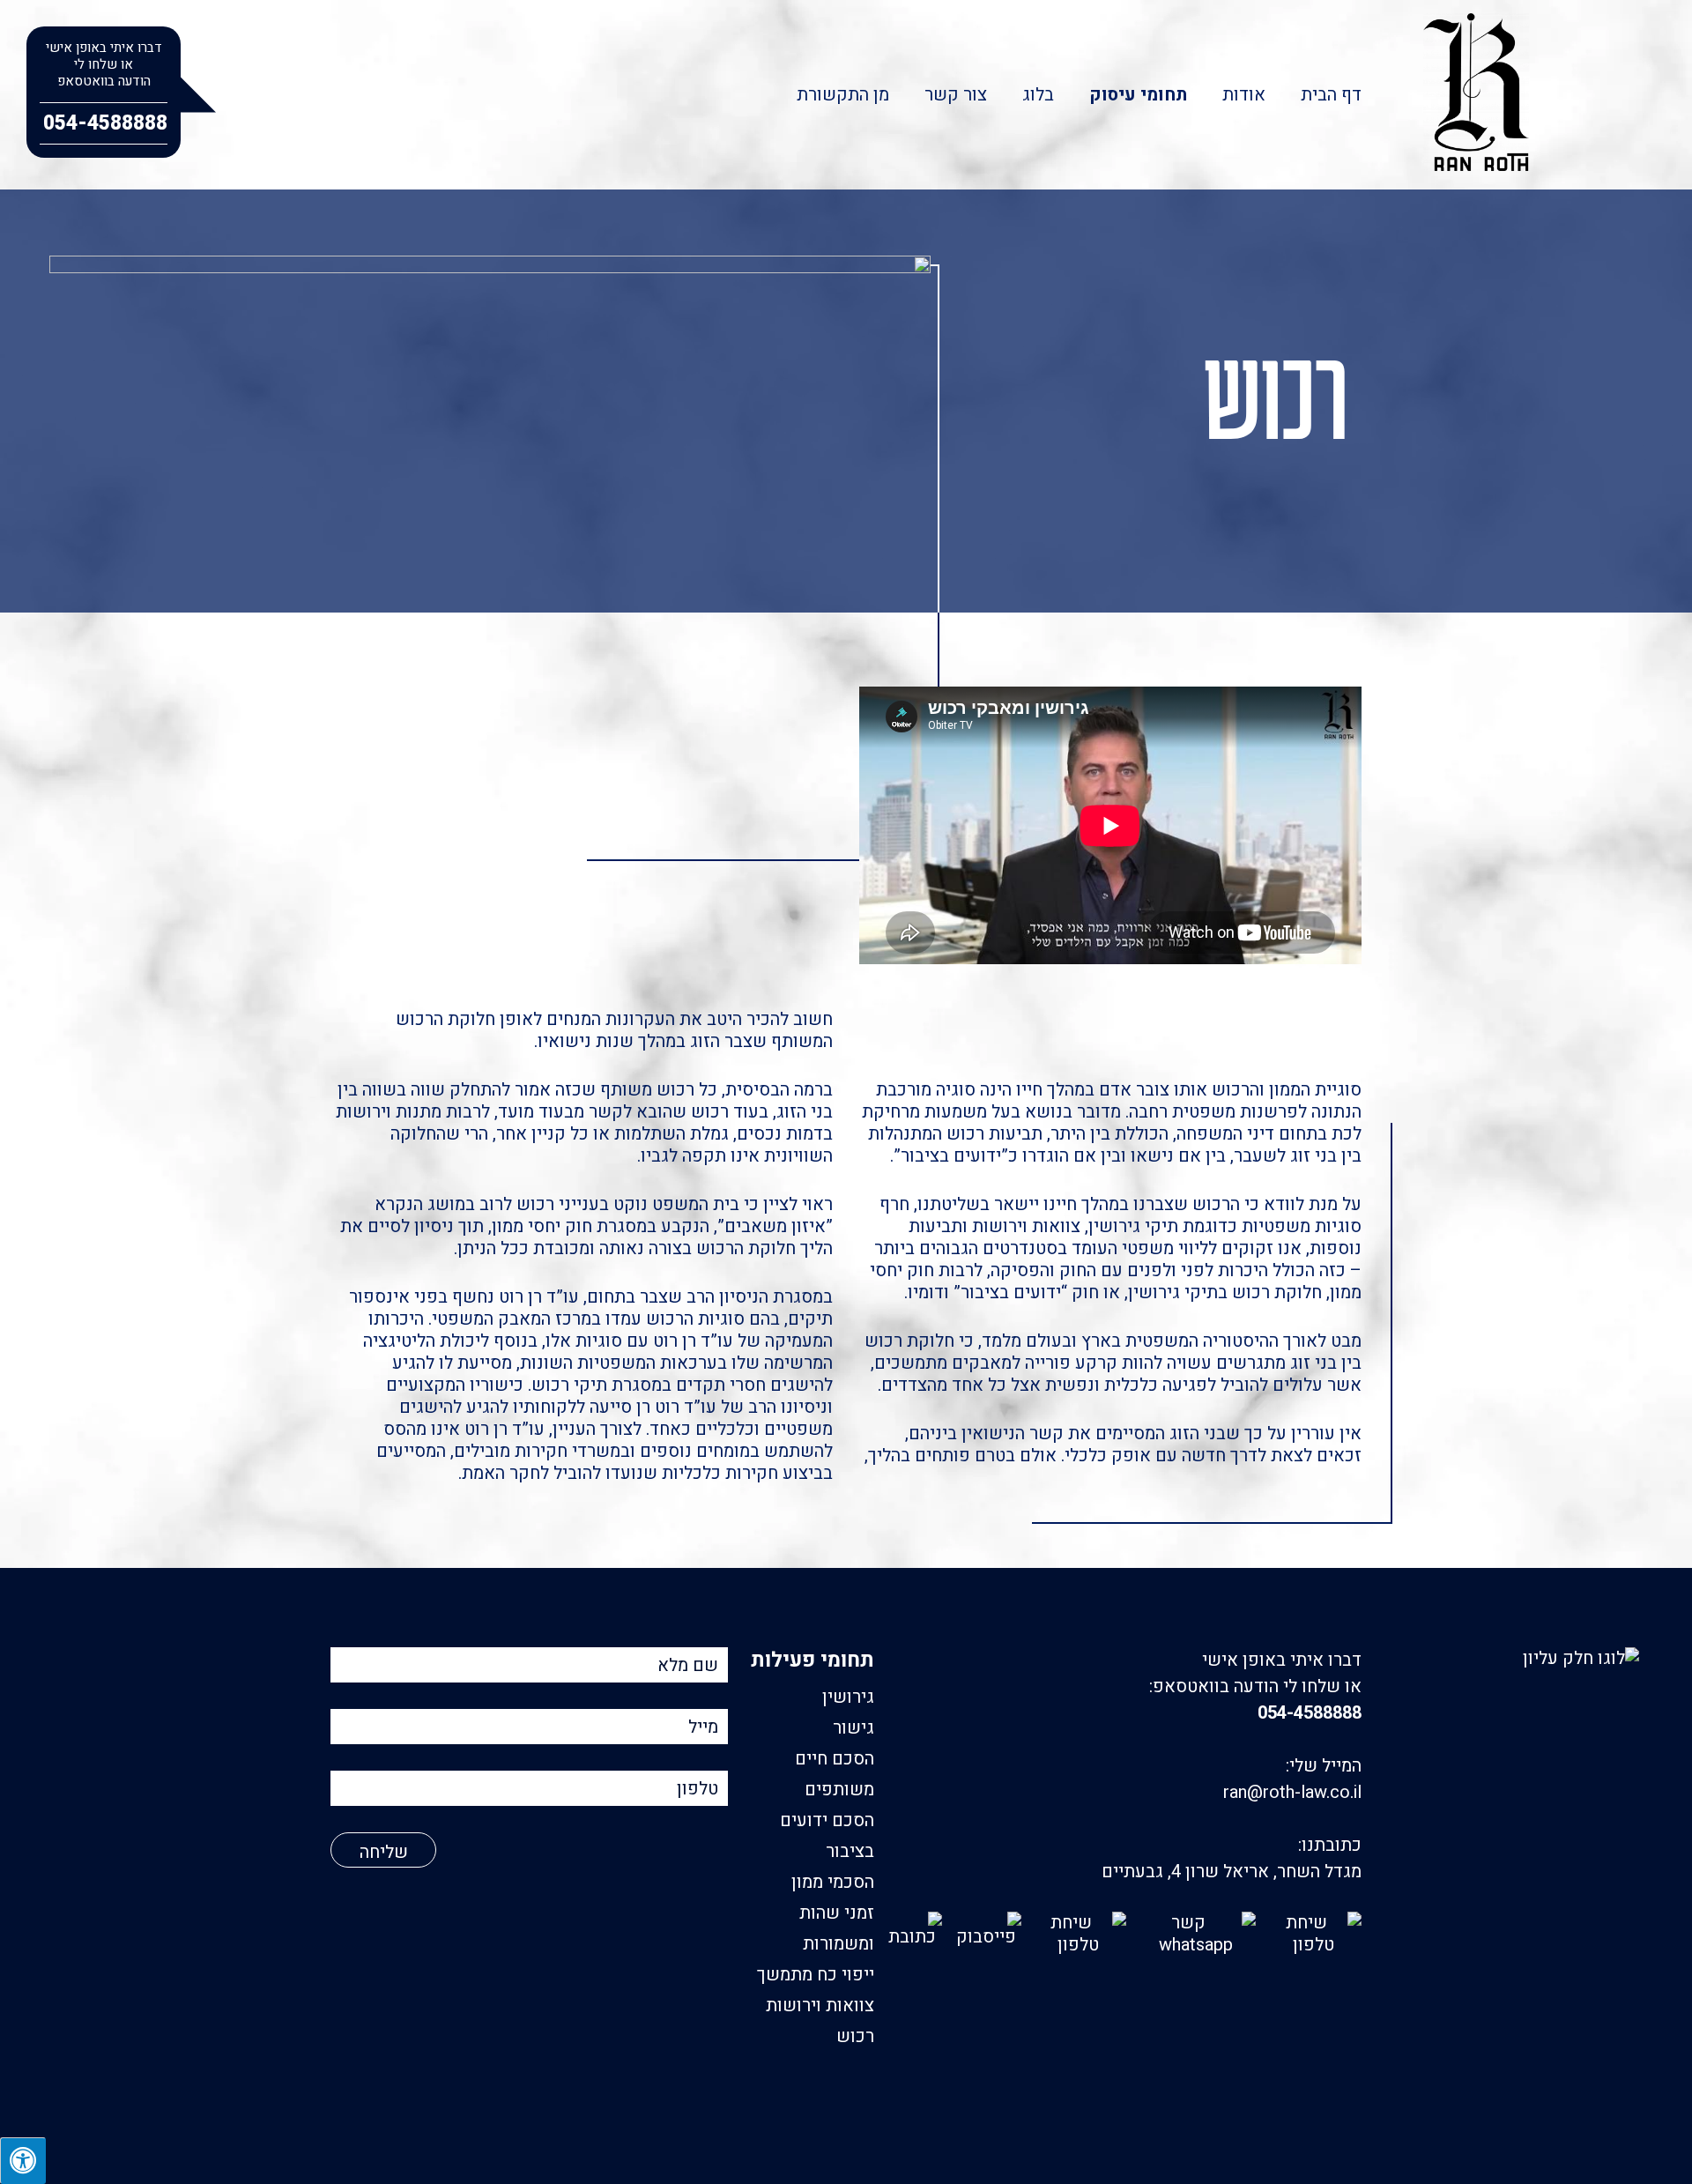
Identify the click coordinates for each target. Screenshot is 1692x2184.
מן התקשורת (843, 95)
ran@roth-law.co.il (1292, 1792)
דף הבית (1331, 95)
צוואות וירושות (820, 2006)
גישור (853, 1728)
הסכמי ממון (833, 1882)
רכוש (855, 2036)
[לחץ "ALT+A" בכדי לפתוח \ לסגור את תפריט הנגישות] (23, 2161)
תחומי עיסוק (1138, 95)
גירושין (848, 1697)
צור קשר (956, 95)
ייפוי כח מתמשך (816, 1975)
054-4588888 (1310, 1713)
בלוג (1038, 95)
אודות (1244, 95)
